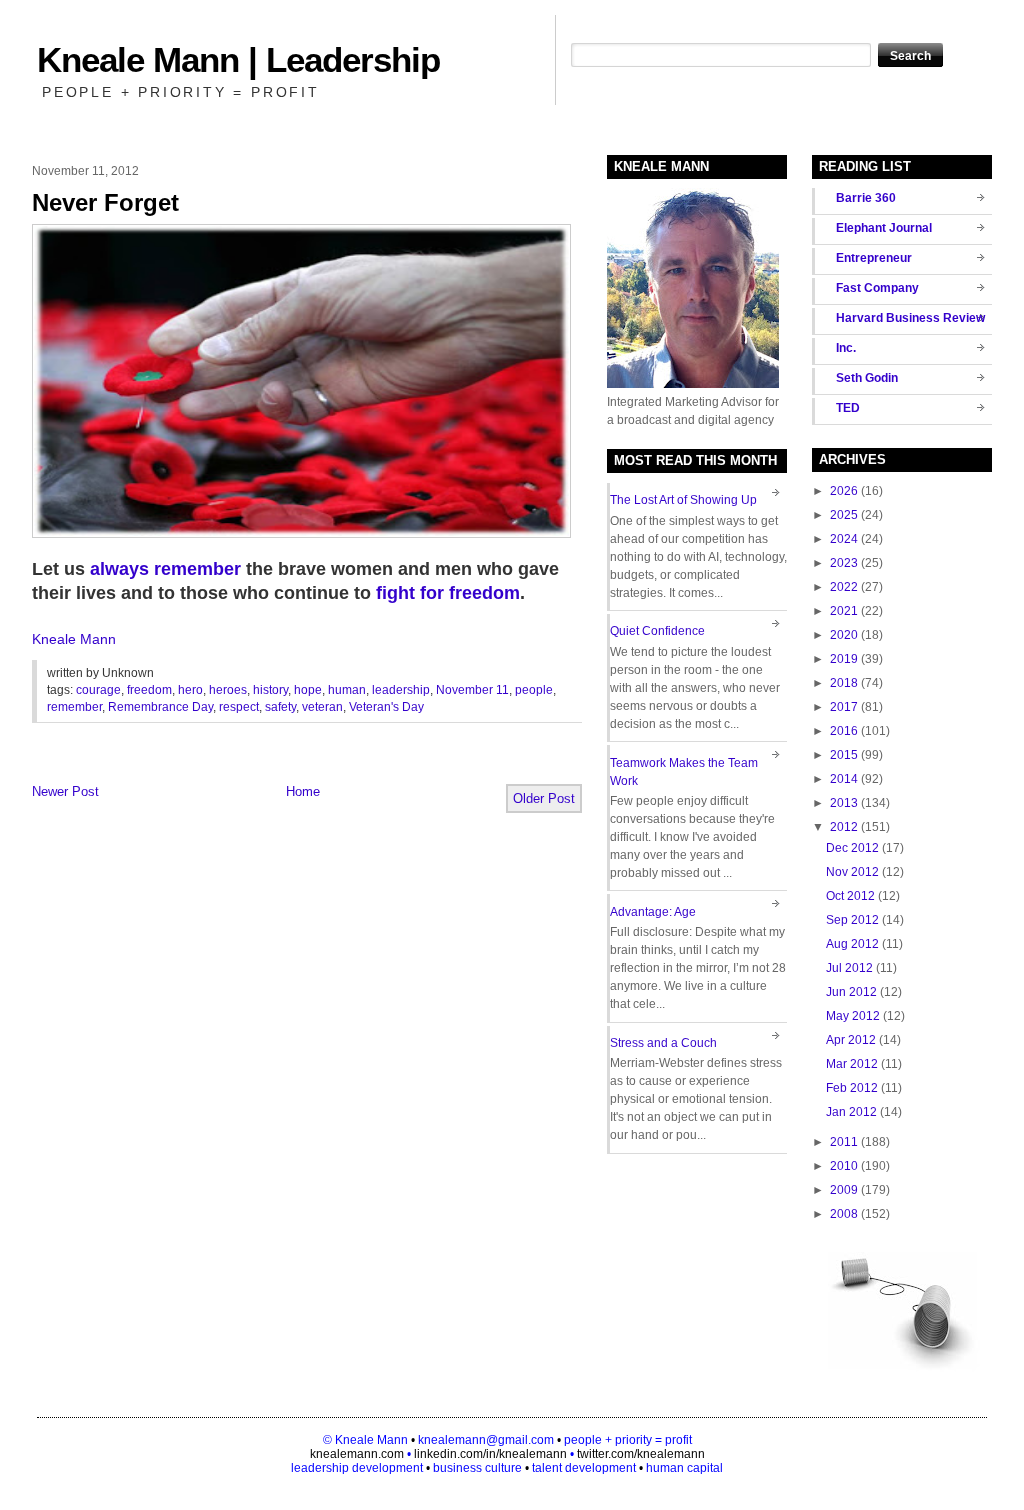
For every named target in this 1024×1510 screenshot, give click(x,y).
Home (303, 791)
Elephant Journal (884, 228)
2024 (844, 539)
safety (280, 707)
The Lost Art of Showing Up (683, 500)
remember (74, 707)
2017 (844, 707)
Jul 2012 (849, 968)
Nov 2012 (852, 872)
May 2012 (853, 1016)
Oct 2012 (850, 896)
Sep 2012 (852, 920)
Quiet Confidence (657, 631)
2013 (844, 803)
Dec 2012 (852, 848)
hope (308, 690)
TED (848, 408)
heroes (228, 690)
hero (190, 690)
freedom (149, 690)
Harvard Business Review (910, 318)
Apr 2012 (851, 1040)
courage (98, 690)
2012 (844, 827)
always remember (165, 569)
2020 (844, 635)
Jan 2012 (851, 1112)
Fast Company (877, 288)
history (270, 690)
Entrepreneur (874, 258)
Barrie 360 (866, 198)
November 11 (472, 690)
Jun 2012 (851, 992)
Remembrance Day (160, 707)
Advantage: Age (653, 912)
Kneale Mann (74, 639)
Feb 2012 (852, 1088)
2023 (844, 563)
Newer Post (65, 791)
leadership (401, 690)
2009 (844, 1190)
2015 (844, 755)
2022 (844, 587)
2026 (844, 491)
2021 (844, 611)
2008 (844, 1214)
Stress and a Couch (663, 1043)
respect (239, 707)
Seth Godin (867, 378)
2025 (844, 515)
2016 (844, 731)
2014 (844, 779)
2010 (844, 1166)
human (347, 690)
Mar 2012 (852, 1064)
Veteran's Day (386, 707)
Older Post (544, 798)
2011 (844, 1142)
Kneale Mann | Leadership (238, 59)
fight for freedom (448, 593)
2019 (844, 659)
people (534, 690)
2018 (844, 683)
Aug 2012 (852, 944)
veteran (322, 707)
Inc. (846, 348)
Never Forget (105, 202)
